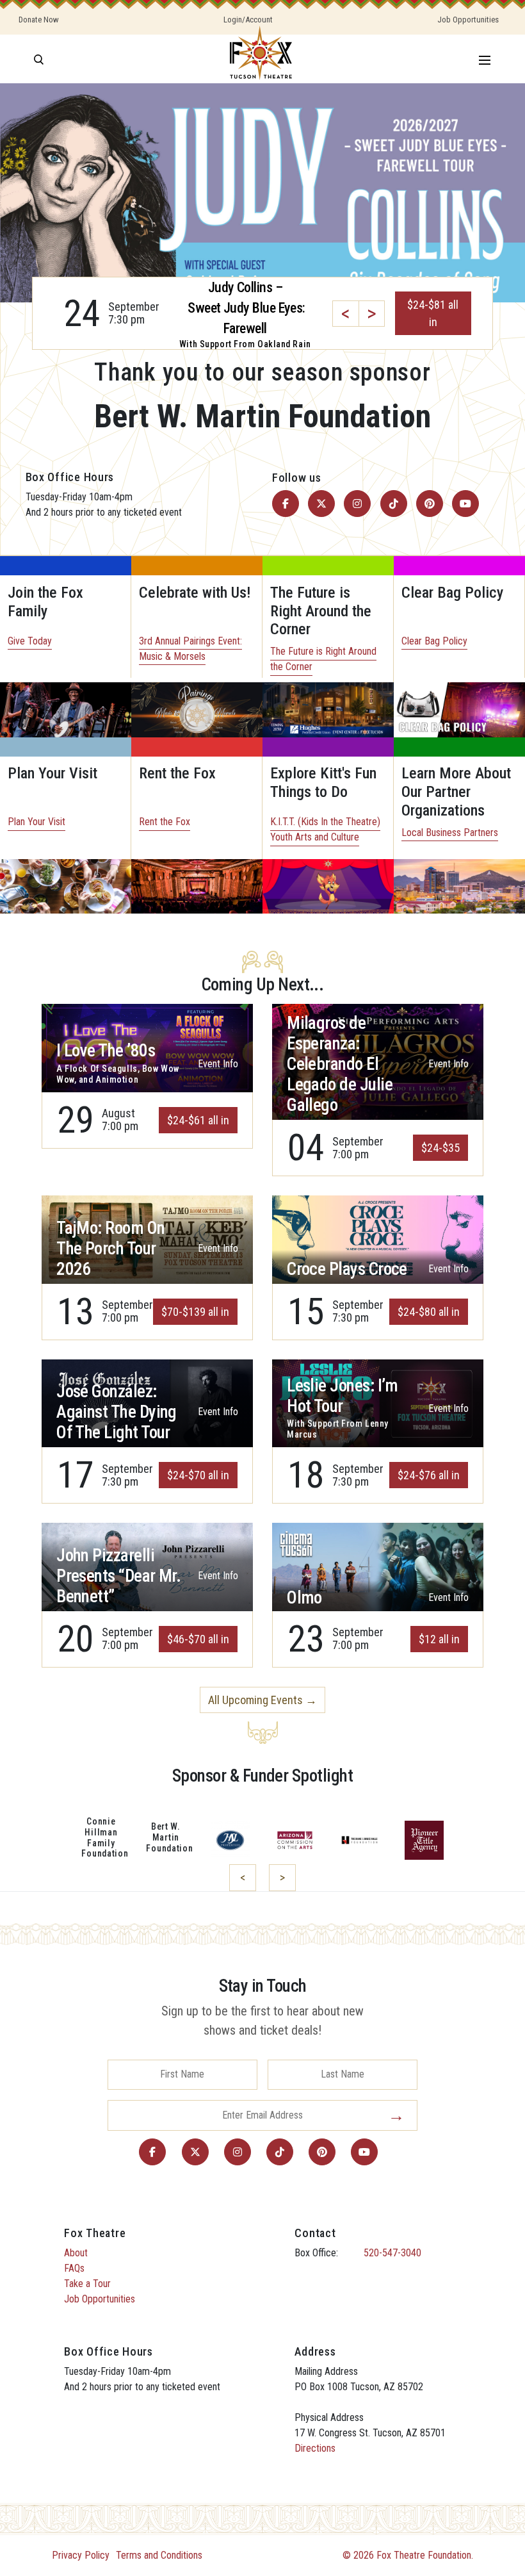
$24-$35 (440, 1148)
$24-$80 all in (429, 1312)
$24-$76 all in (429, 1475)
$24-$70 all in (198, 1475)
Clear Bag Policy (434, 641)
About (76, 2253)
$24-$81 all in (433, 313)
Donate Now (39, 20)
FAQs (74, 2268)
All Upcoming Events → (262, 1700)
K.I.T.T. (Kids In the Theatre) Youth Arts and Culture (325, 829)
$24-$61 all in (198, 1120)
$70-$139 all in (195, 1312)
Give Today (30, 641)
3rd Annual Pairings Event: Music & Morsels (190, 649)
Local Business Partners (450, 833)
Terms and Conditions (159, 2555)
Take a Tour (87, 2284)
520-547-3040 (392, 2253)
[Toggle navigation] (485, 59)
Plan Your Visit (36, 822)
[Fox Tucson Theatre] (261, 59)
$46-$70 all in (198, 1639)
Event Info (218, 1064)
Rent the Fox (165, 822)
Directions (315, 2448)
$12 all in (439, 1639)
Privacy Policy (81, 2555)
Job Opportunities (468, 20)
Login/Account (248, 20)
